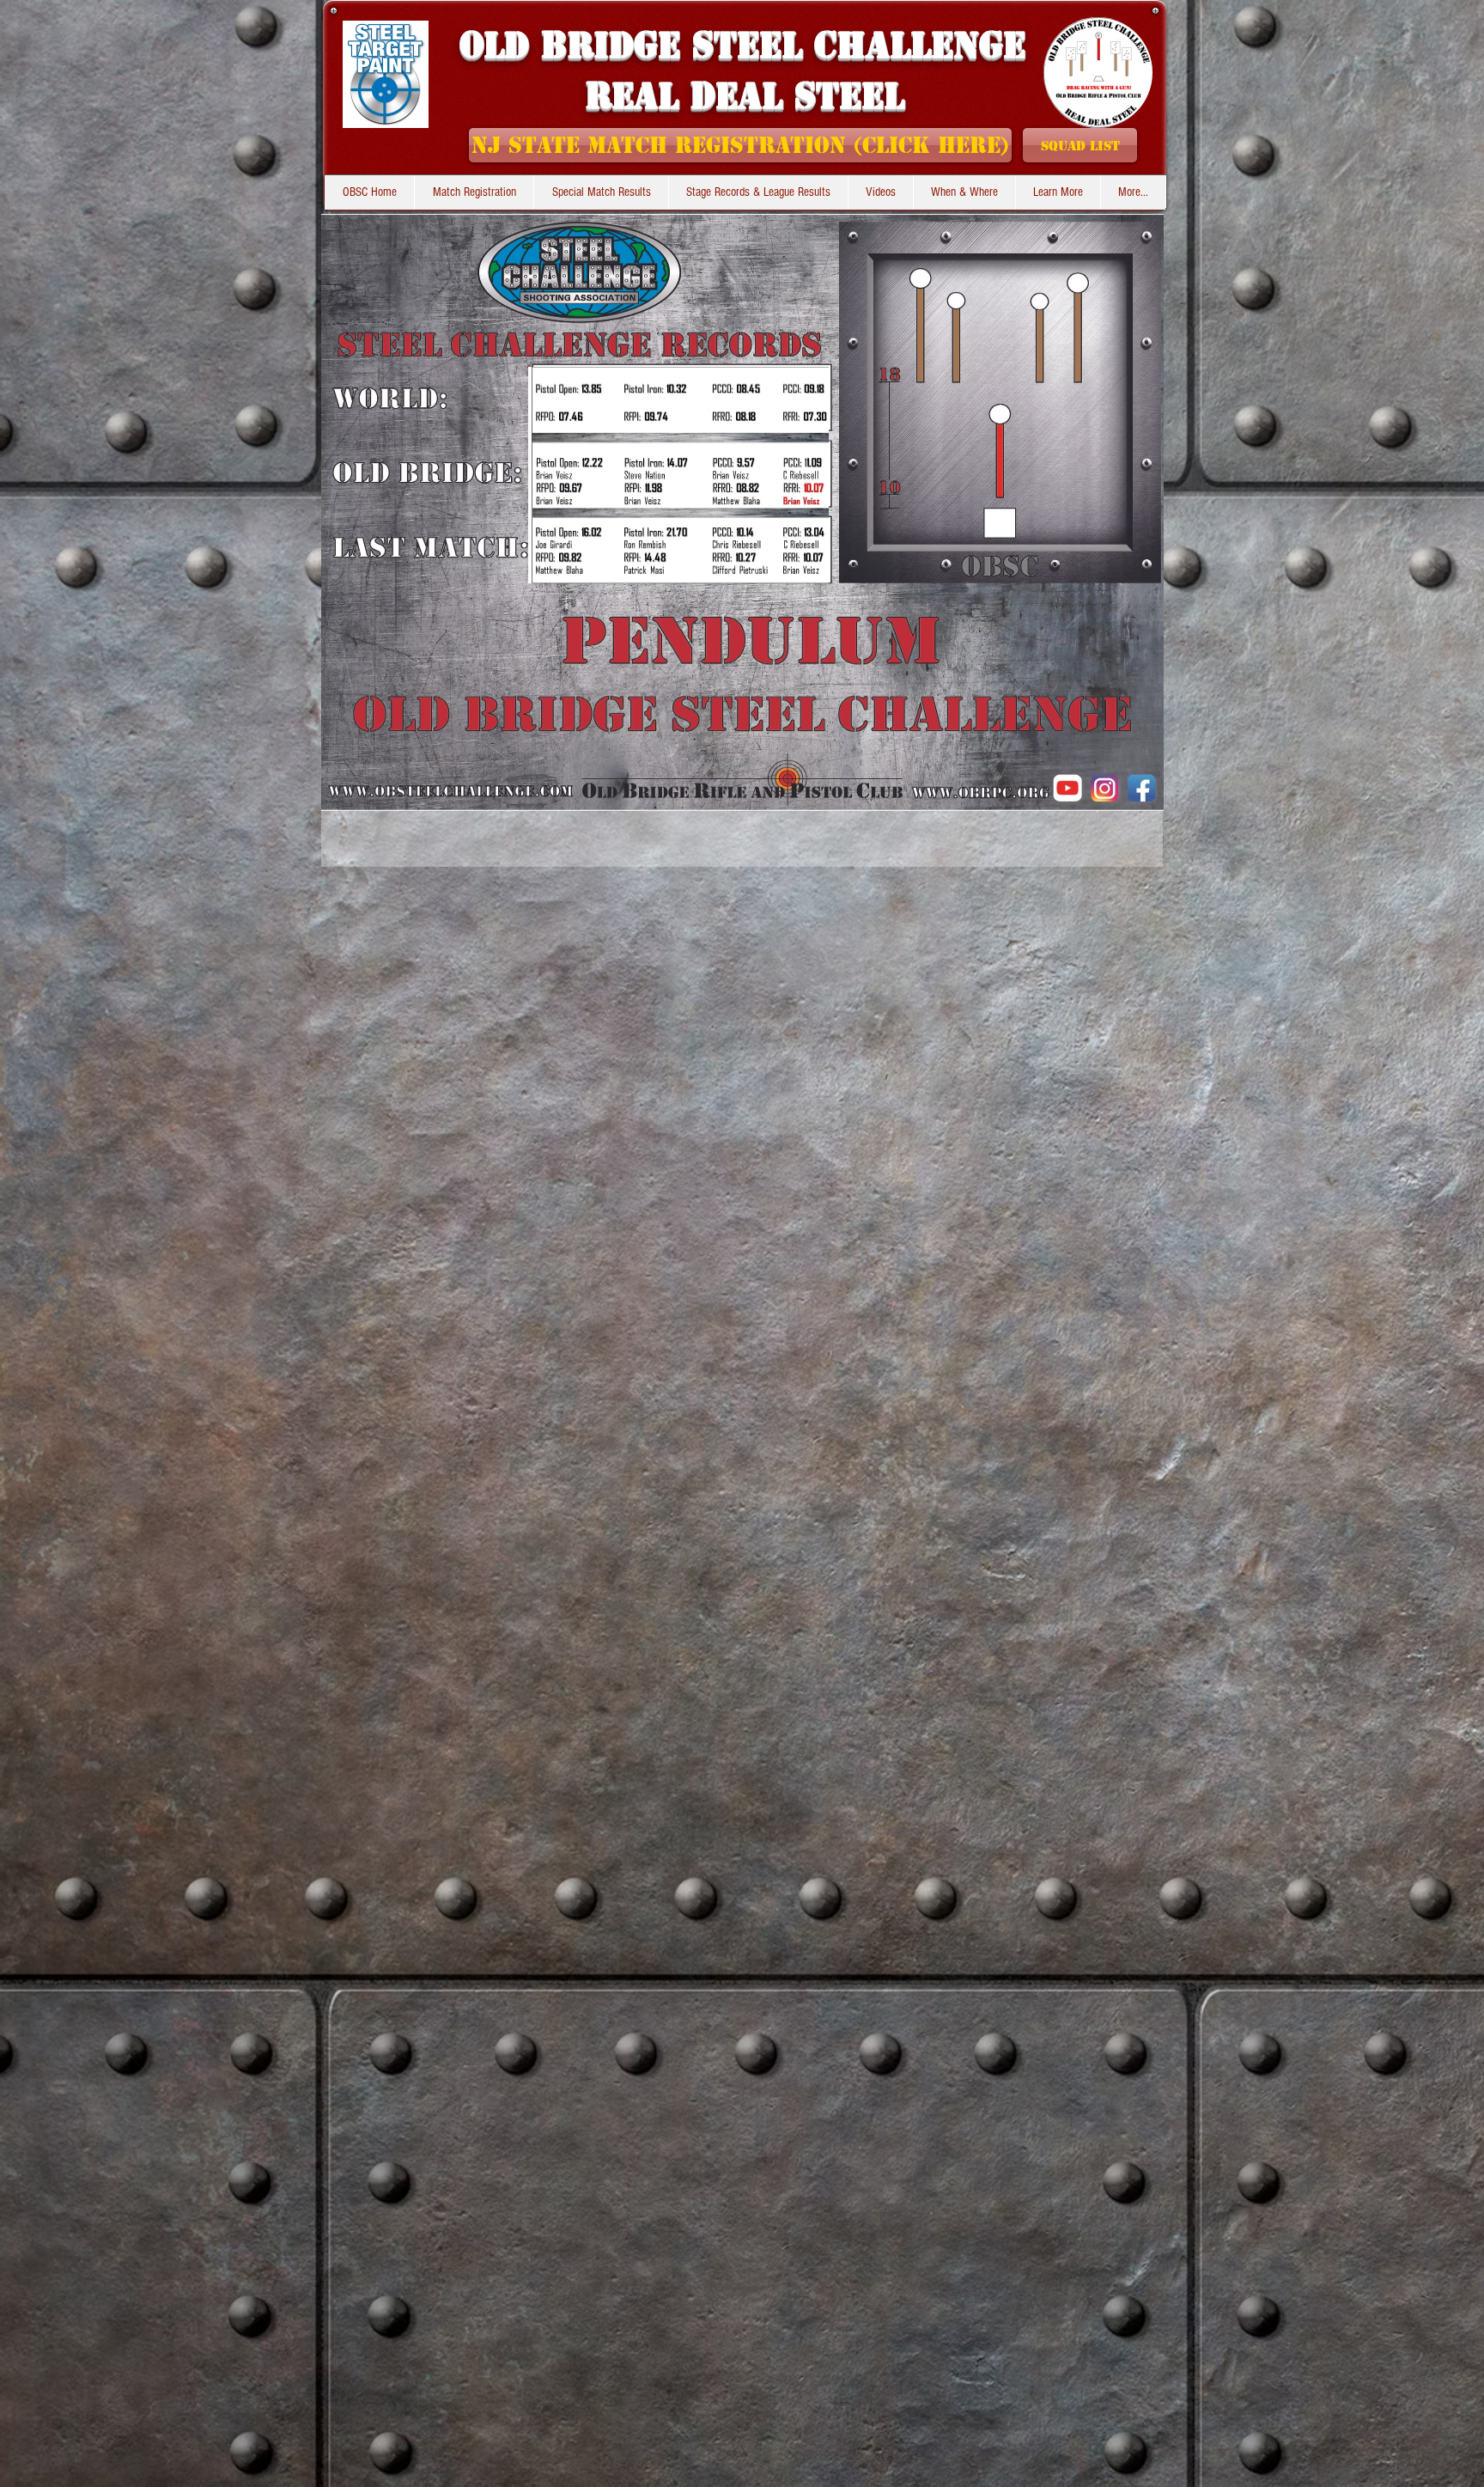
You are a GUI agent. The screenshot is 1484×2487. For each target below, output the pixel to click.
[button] (758, 192)
